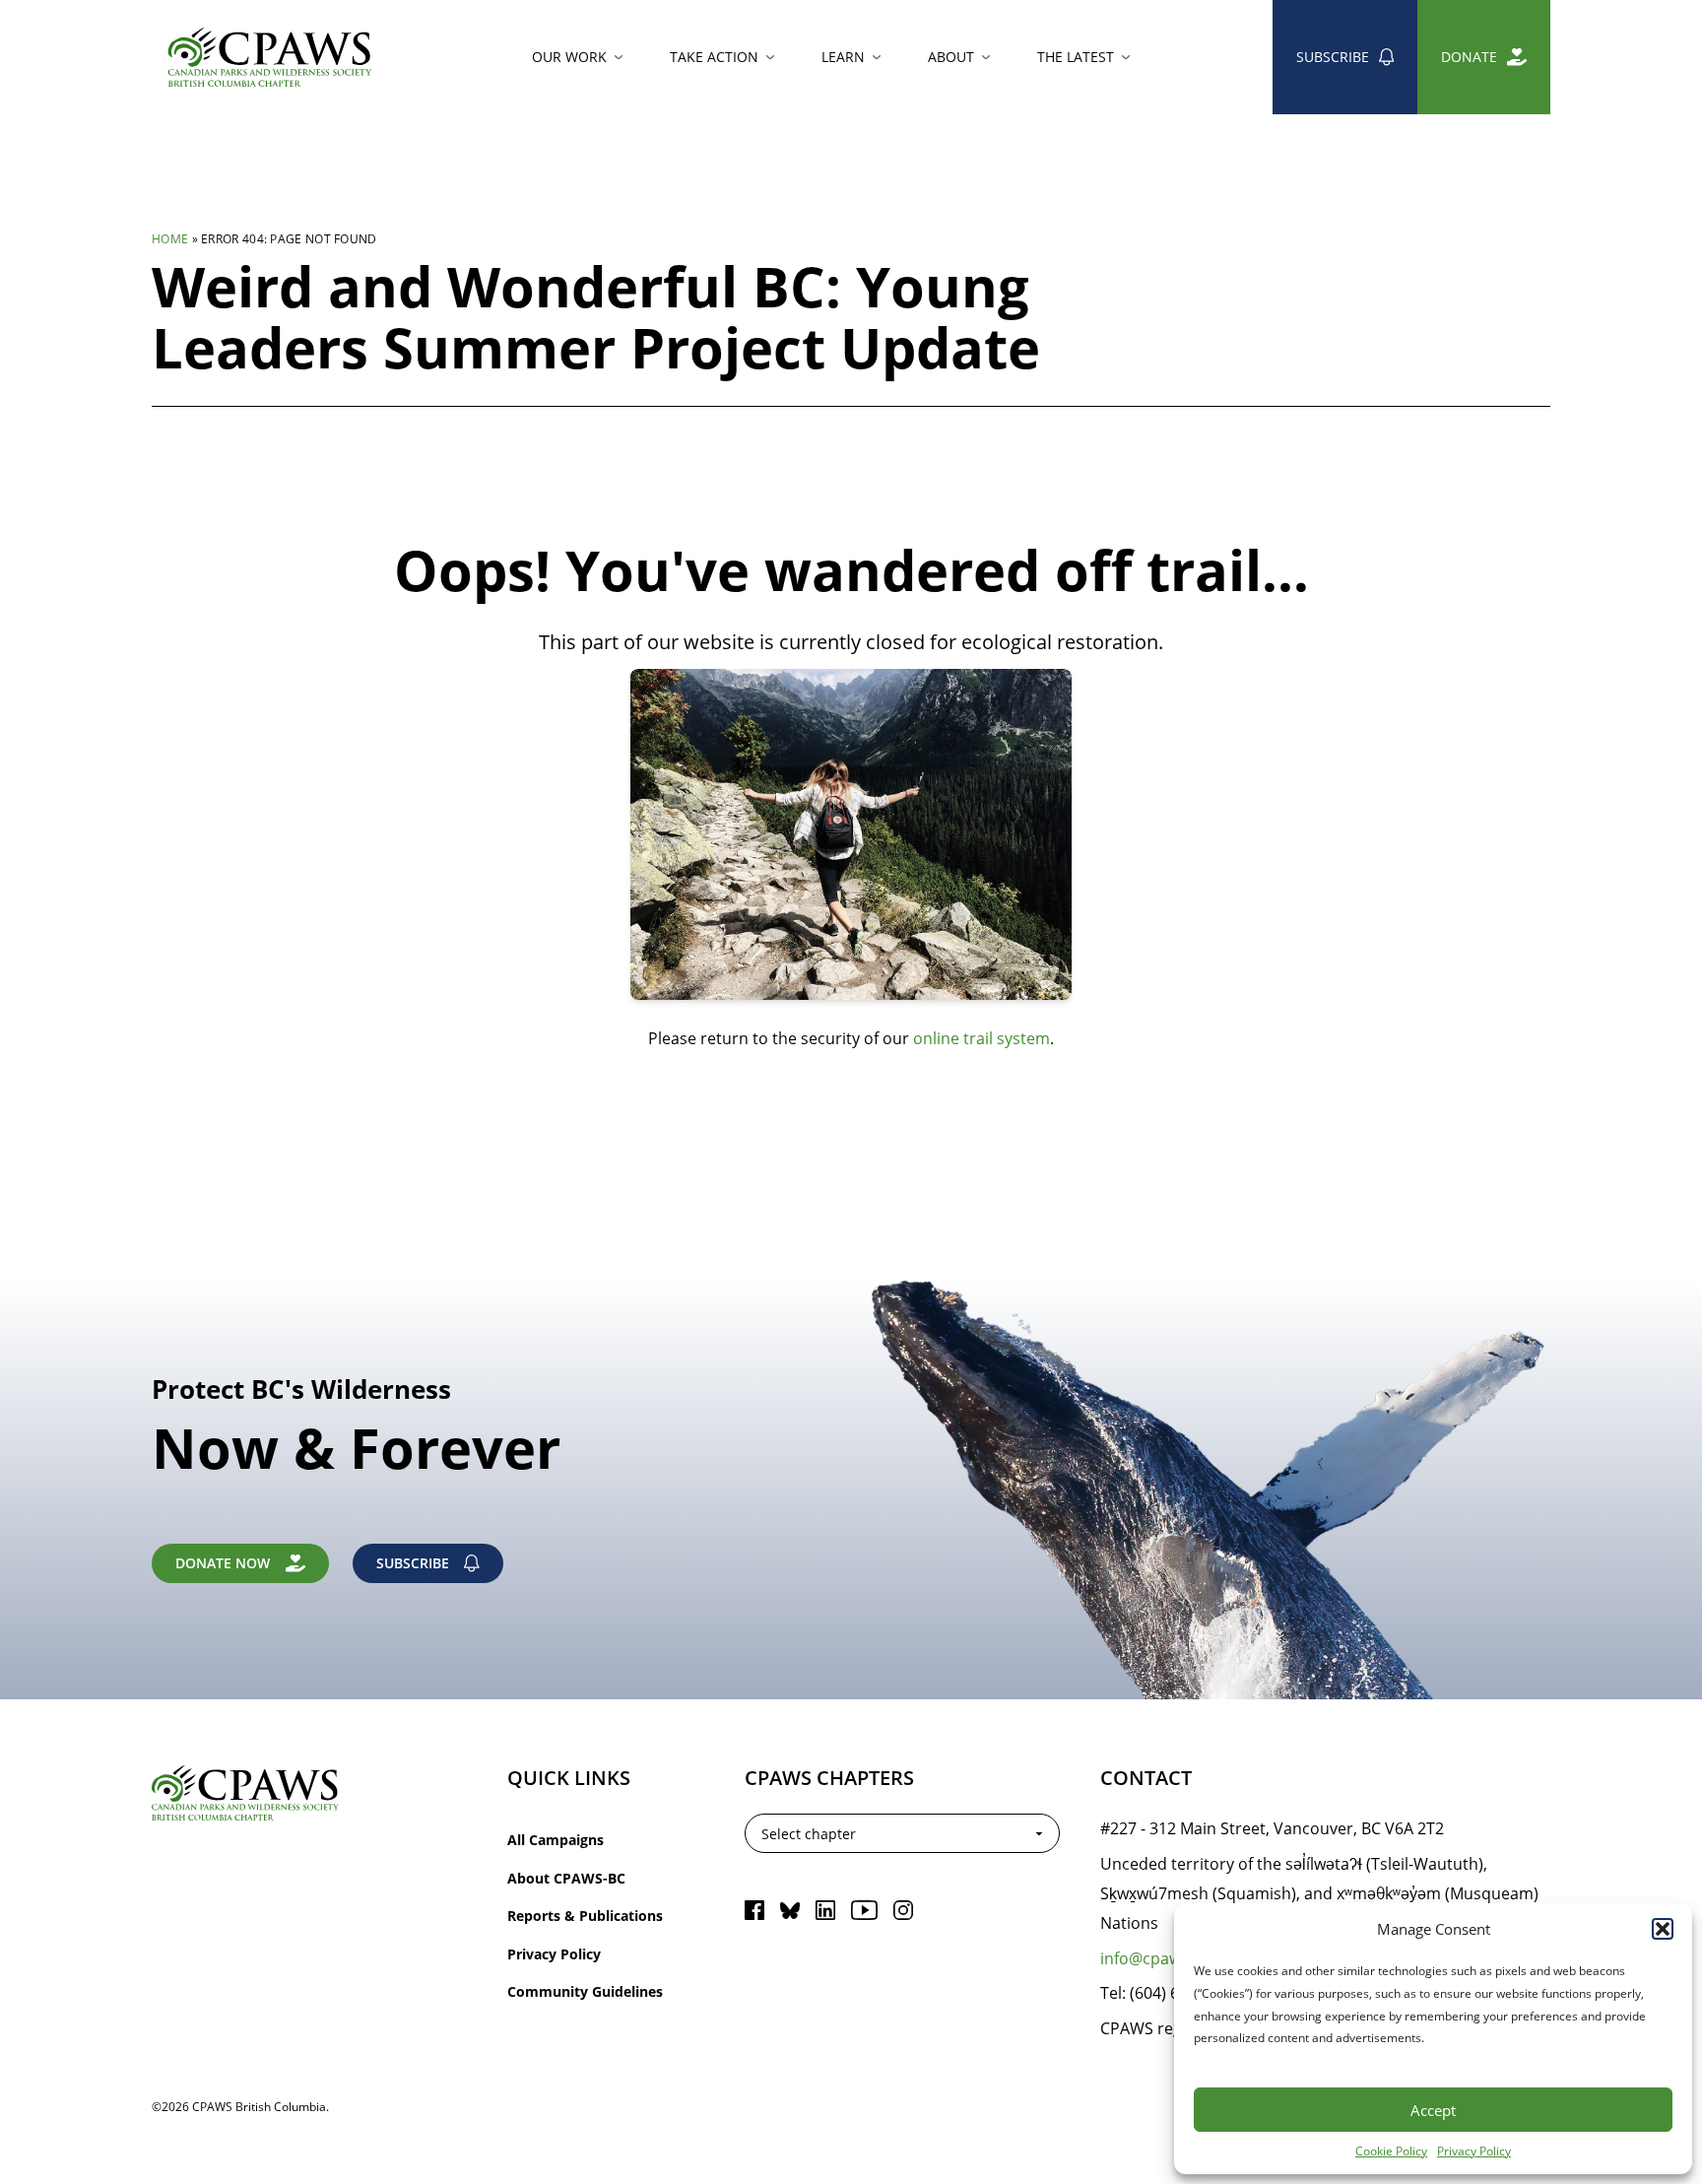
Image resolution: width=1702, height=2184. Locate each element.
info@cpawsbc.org (1168, 1958)
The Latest (1076, 57)
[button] (1663, 1929)
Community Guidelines (585, 1991)
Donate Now (223, 1563)
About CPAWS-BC (566, 1878)
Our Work (569, 57)
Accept (1433, 2110)
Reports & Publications (585, 1916)
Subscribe (1333, 57)
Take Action (714, 57)
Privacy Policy (1474, 2151)
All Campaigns (556, 1840)
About (951, 57)
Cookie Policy (1391, 2151)
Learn (843, 57)
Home (170, 238)
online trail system (982, 1038)
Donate (1469, 57)
